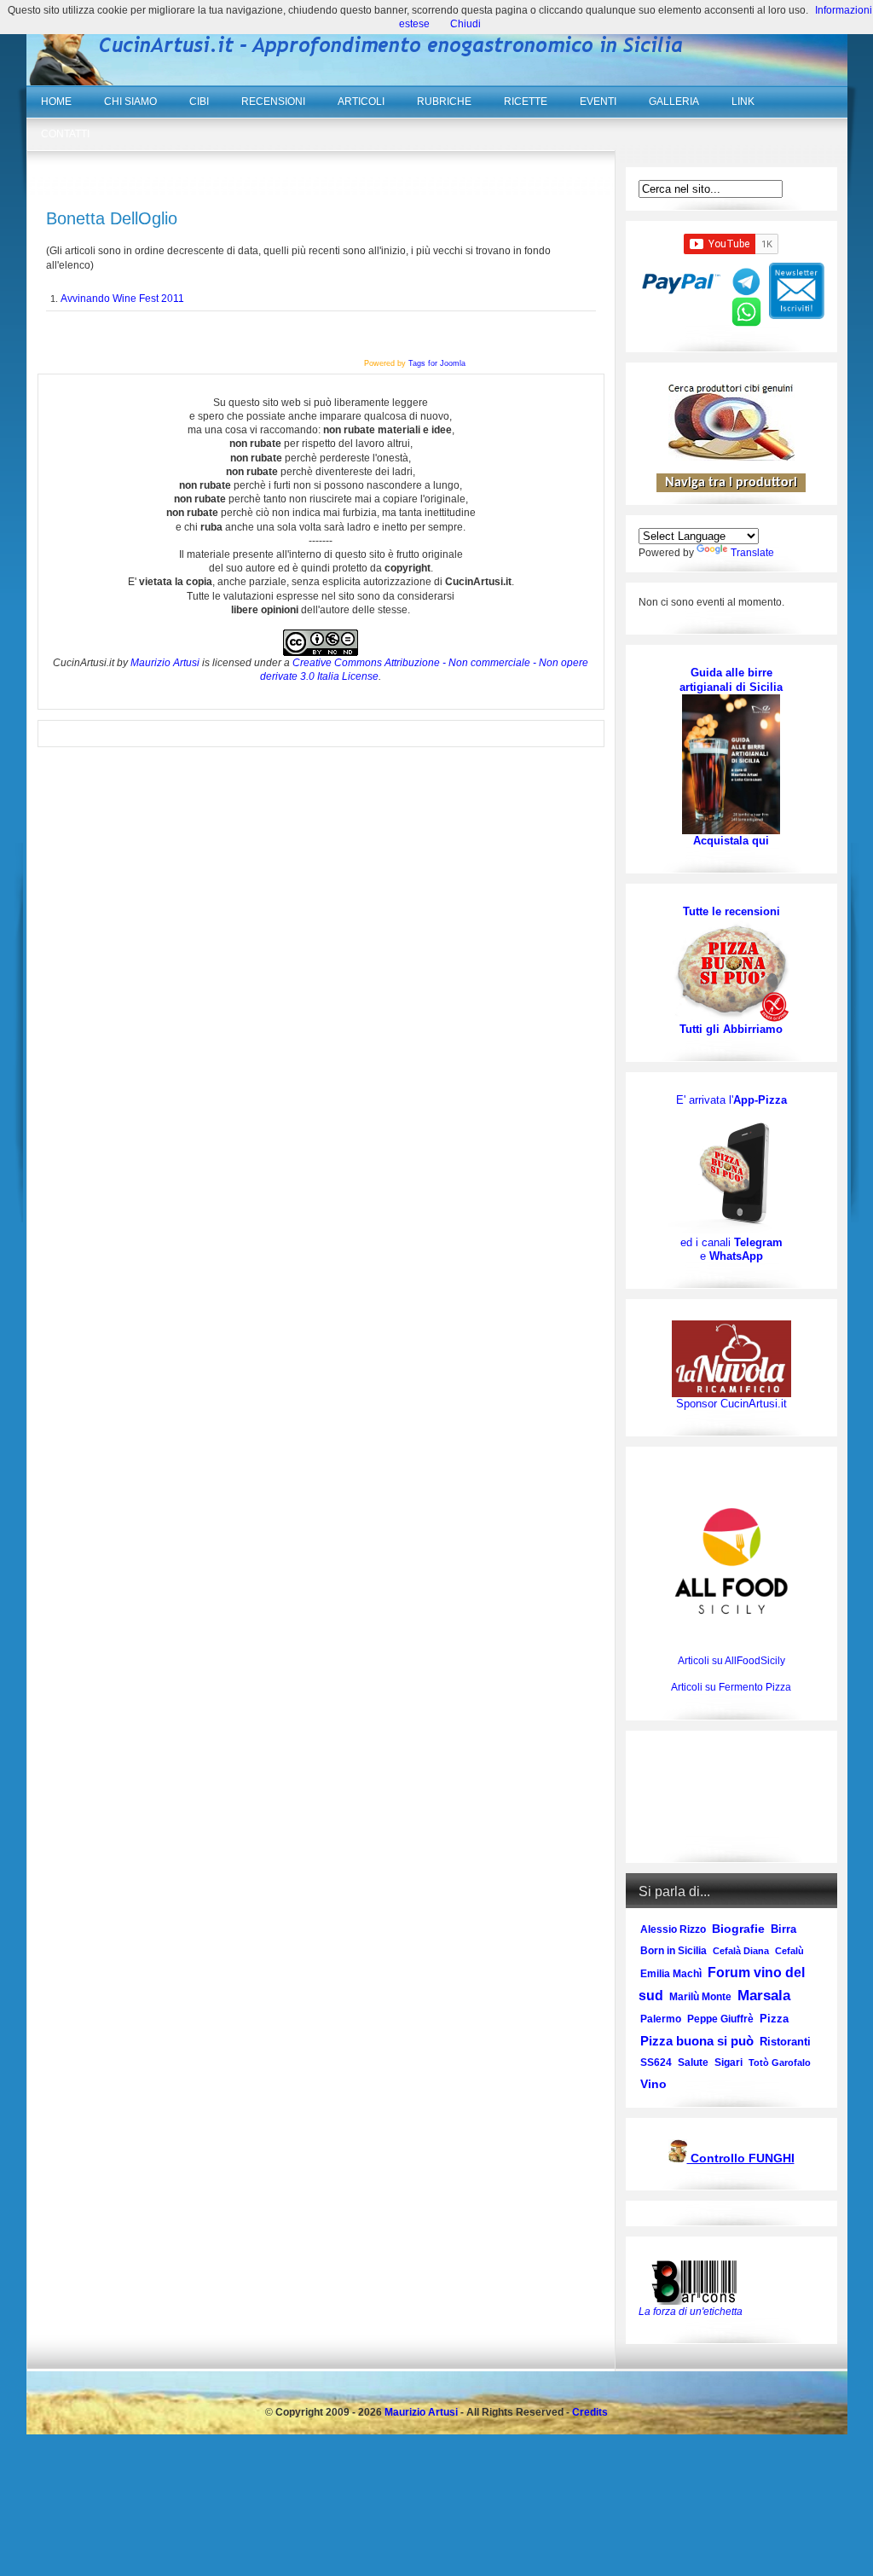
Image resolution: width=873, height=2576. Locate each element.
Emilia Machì (671, 1974)
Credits (590, 2412)
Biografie (738, 1929)
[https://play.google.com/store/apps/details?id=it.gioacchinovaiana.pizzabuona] (731, 1171)
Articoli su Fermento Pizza (731, 1687)
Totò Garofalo (780, 2063)
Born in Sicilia (674, 1951)
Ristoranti (785, 2042)
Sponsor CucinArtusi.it (731, 1404)
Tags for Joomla (437, 363)
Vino (653, 2084)
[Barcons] (698, 2281)
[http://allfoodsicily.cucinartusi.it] (731, 1561)
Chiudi (465, 24)
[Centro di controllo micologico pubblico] (678, 2159)
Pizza (774, 2019)
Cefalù (789, 1951)
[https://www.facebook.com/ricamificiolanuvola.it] (731, 1358)
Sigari (728, 2063)
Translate (752, 553)
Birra (783, 1929)
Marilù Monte (700, 1997)
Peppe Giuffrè (720, 2019)
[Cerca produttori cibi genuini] (731, 457)
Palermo (661, 2019)
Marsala (764, 1996)
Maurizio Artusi (165, 663)
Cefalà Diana (741, 1951)
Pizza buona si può (697, 2041)
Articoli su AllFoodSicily (731, 1661)
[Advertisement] (731, 1797)
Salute (693, 2063)
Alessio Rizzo (673, 1929)
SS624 (656, 2063)
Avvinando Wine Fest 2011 (122, 299)
